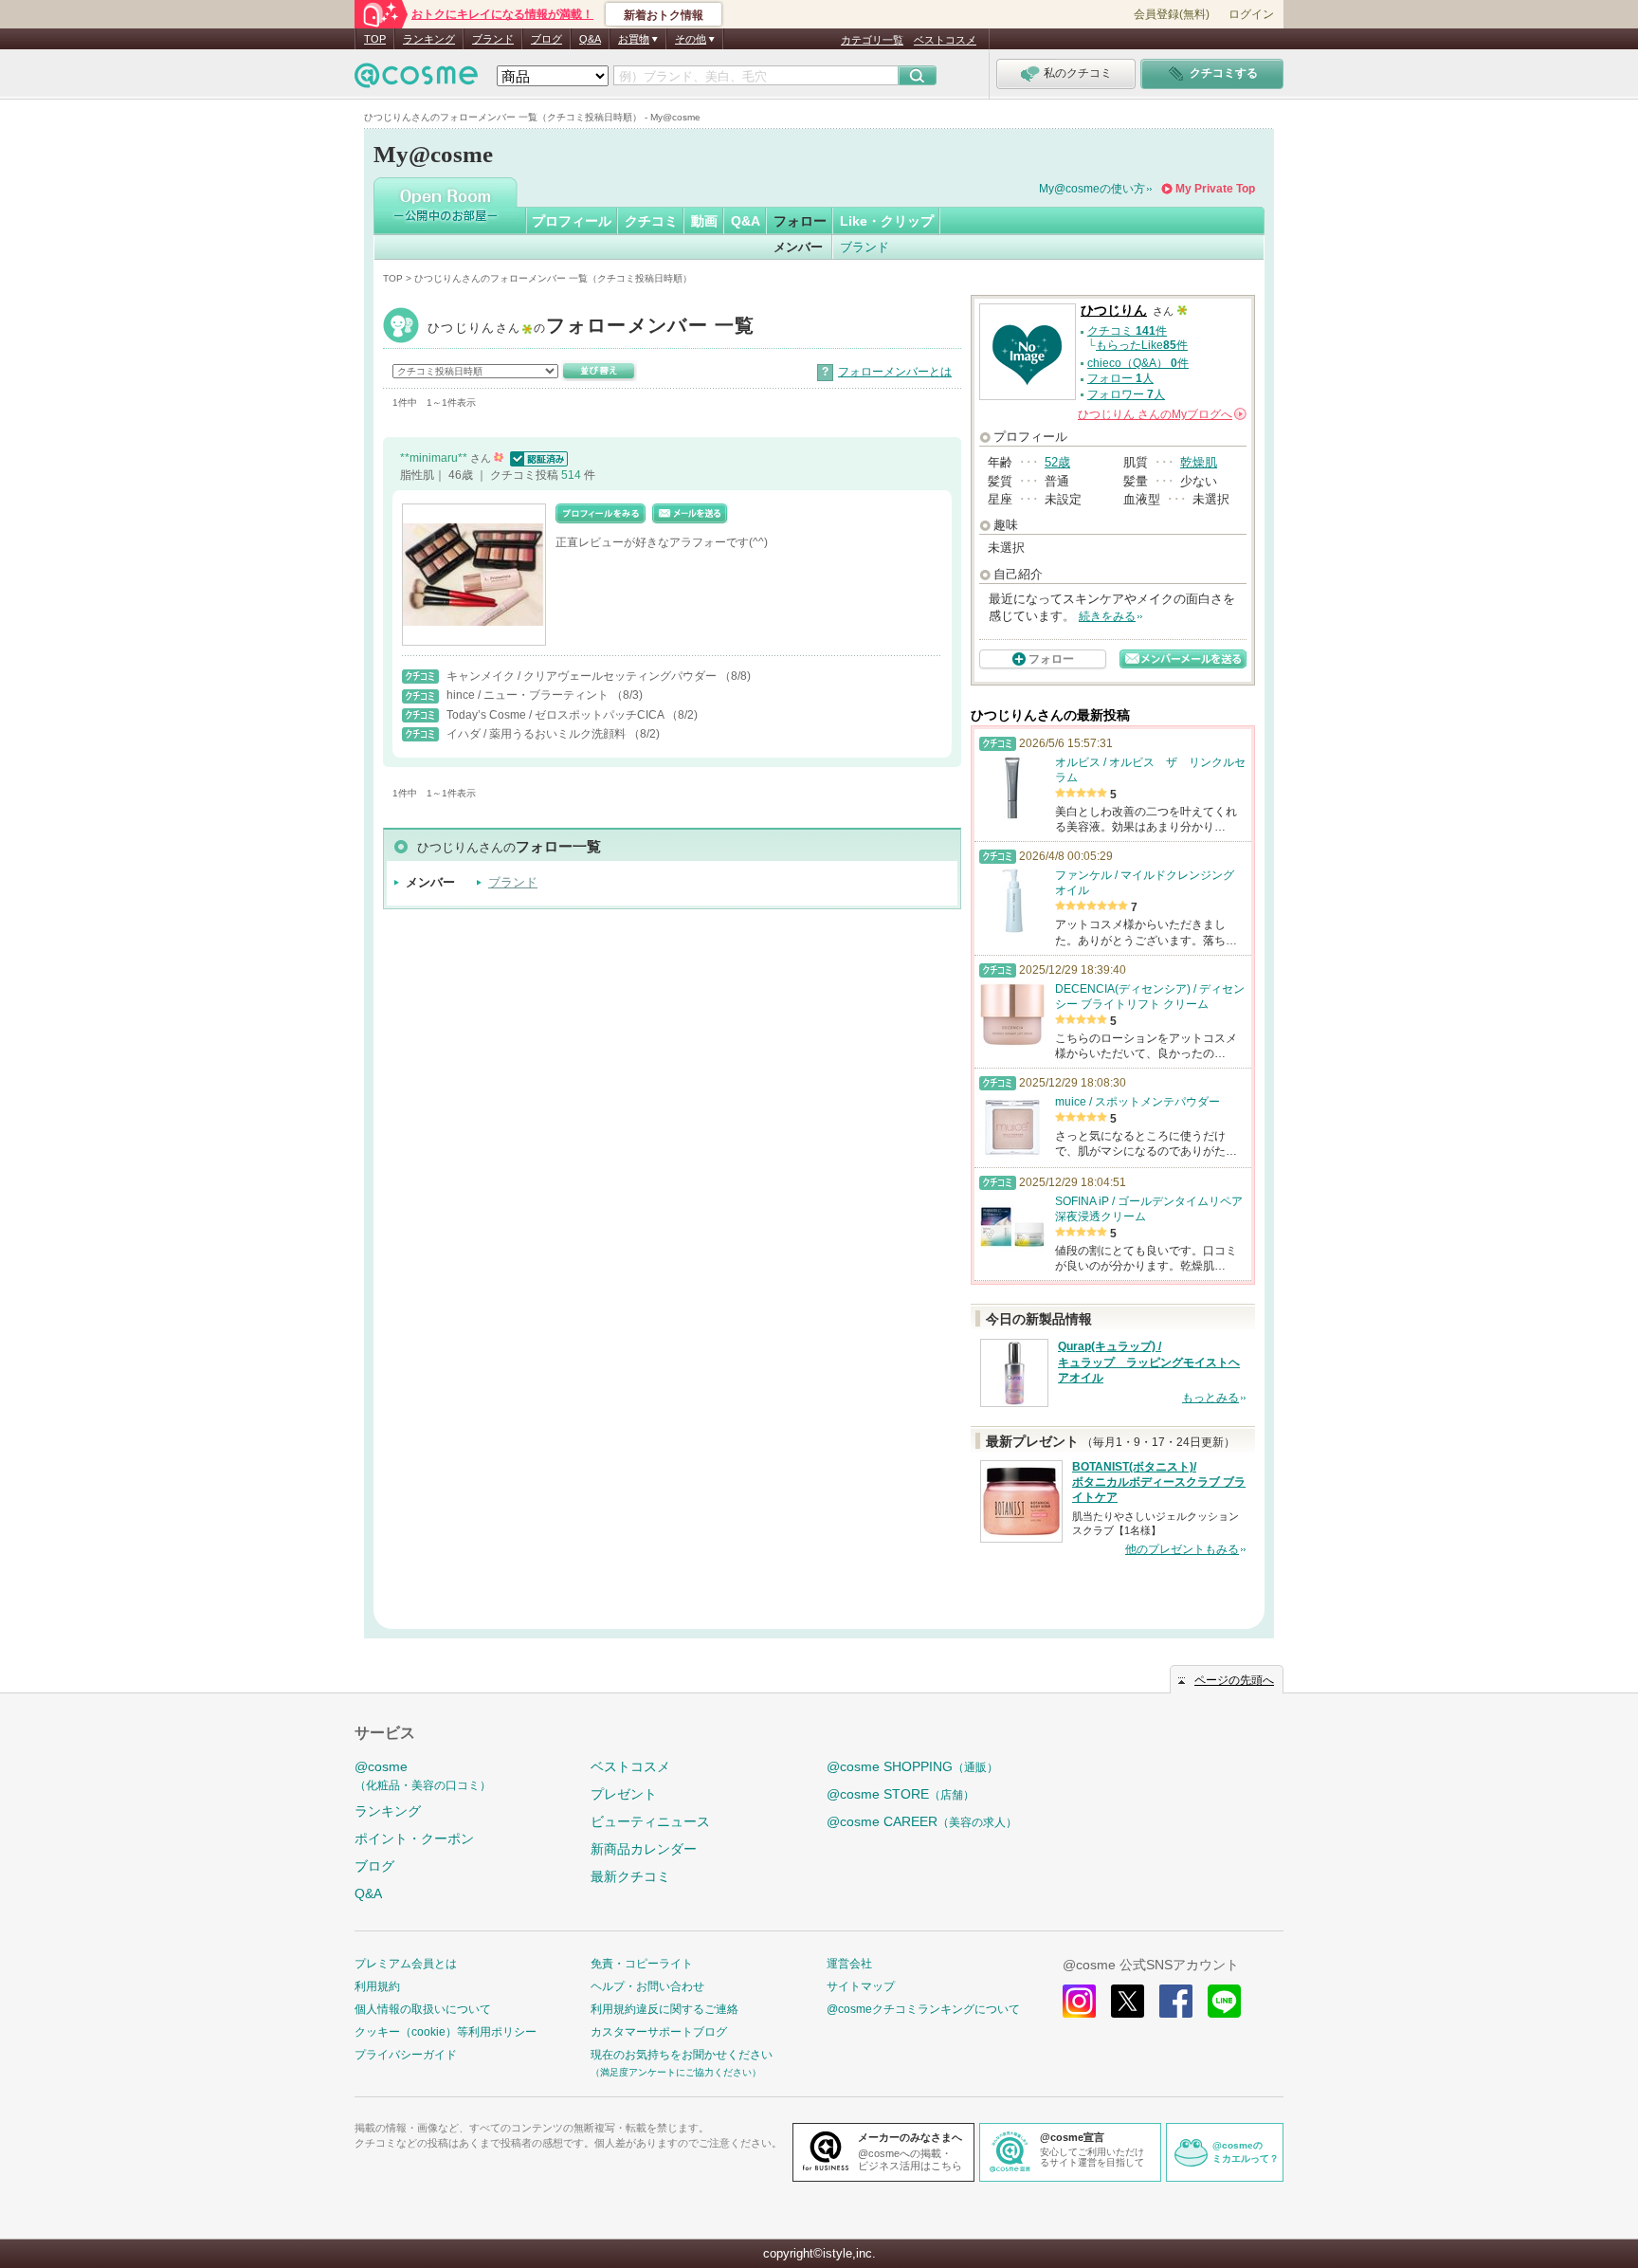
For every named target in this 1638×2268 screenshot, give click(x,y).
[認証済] (537, 458)
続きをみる (1107, 616)
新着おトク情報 (664, 15)
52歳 (1057, 462)
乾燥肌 (1199, 462)
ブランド (493, 39)
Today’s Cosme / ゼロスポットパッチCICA (556, 715)
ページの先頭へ (1234, 1680)
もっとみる (1210, 1398)
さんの (1161, 414)
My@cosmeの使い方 (1092, 189)
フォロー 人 (1120, 378)
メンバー (798, 247)
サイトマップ (861, 1986)
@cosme (423, 1775)
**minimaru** (435, 458)
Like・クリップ (887, 221)
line (1224, 2001)
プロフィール (572, 221)
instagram (1079, 2001)
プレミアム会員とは (406, 1964)
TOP (375, 39)
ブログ (546, 39)
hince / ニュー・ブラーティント (529, 695)
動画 (704, 221)
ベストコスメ (945, 40)
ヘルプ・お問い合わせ (647, 1986)
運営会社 (849, 1964)
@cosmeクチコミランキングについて (923, 2009)
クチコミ (651, 221)
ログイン (1251, 14)
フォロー (800, 221)
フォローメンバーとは (895, 372)
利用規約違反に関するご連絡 (664, 2009)
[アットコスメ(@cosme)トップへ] (416, 80)
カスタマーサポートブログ (659, 2032)
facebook (1176, 2001)
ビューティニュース (650, 1821)
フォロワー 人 (1126, 394)
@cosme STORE (901, 1794)
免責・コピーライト (642, 1964)
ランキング (429, 39)
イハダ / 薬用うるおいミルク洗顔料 (537, 734)
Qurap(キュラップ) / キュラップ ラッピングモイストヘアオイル (1149, 1363)
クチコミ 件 (1127, 331)
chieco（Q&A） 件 (1138, 363)
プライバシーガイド (406, 2055)
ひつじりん (591, 328)
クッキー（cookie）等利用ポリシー (446, 2032)
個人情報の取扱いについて (423, 2009)
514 (573, 475)
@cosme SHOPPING (912, 1766)
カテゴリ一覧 (872, 40)
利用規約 (377, 1986)
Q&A (590, 39)
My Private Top (1215, 189)
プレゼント (624, 1794)
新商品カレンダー (644, 1849)
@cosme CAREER (922, 1821)
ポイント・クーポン (414, 1838)
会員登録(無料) (1172, 14)
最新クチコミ (630, 1876)
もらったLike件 (1142, 345)
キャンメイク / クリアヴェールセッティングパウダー (583, 676)
